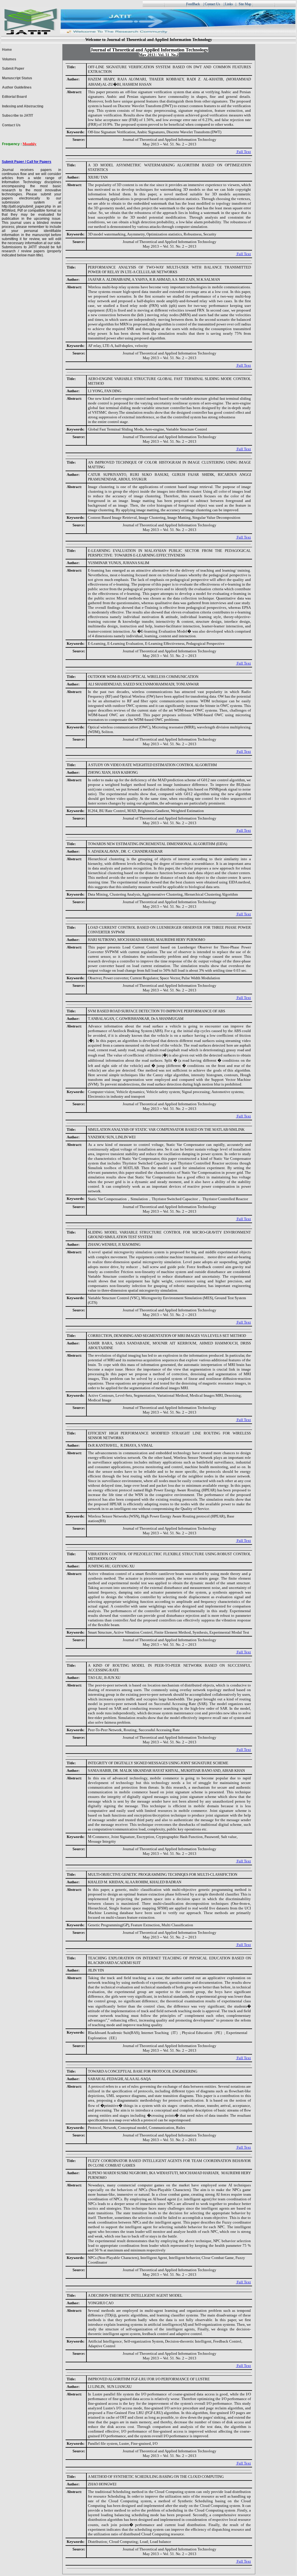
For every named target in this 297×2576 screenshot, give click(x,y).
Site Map (245, 4)
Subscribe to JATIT (18, 116)
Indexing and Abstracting (23, 106)
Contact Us (11, 125)
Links (229, 4)
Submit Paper (13, 69)
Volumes (9, 59)
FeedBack (193, 4)
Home (7, 50)
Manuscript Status (17, 78)
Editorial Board (14, 97)
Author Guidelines (17, 87)
